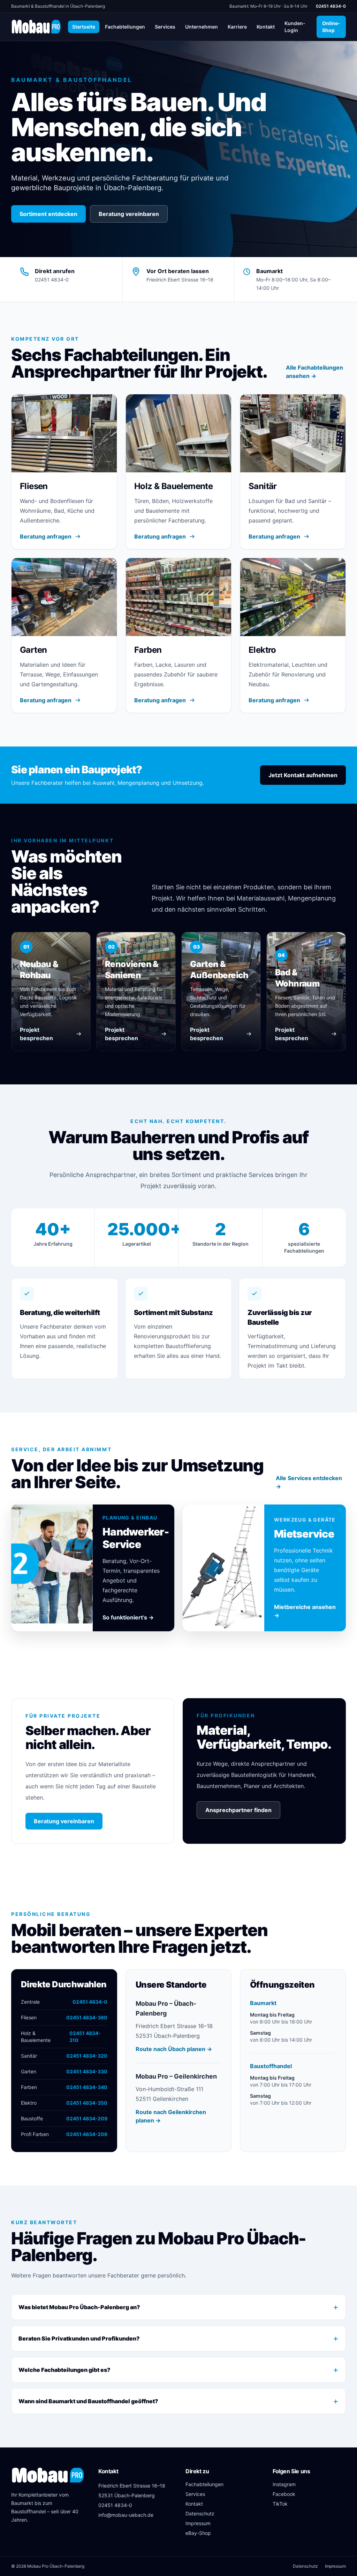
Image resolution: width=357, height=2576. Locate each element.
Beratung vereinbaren (129, 214)
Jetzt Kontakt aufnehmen (303, 775)
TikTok (280, 2504)
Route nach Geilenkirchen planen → (171, 2116)
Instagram (284, 2484)
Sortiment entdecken (48, 214)
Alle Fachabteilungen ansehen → (314, 372)
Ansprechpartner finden (238, 1810)
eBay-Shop (198, 2533)
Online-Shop (334, 26)
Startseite (84, 27)
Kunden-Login (297, 27)
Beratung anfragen (46, 536)
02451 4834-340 (87, 2087)
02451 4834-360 (87, 2017)
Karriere (237, 27)
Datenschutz (200, 2513)
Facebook (284, 2494)
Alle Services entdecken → (309, 1482)
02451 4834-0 (331, 6)
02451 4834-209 (87, 2118)
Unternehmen (202, 27)
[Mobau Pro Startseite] (36, 27)
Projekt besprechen (36, 1034)
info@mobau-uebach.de (126, 2515)
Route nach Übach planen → (174, 2049)
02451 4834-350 (87, 2103)
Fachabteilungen (125, 27)
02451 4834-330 (87, 2071)
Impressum (198, 2523)
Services (165, 27)
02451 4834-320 (87, 2056)
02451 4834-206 (87, 2134)
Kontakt (266, 27)
